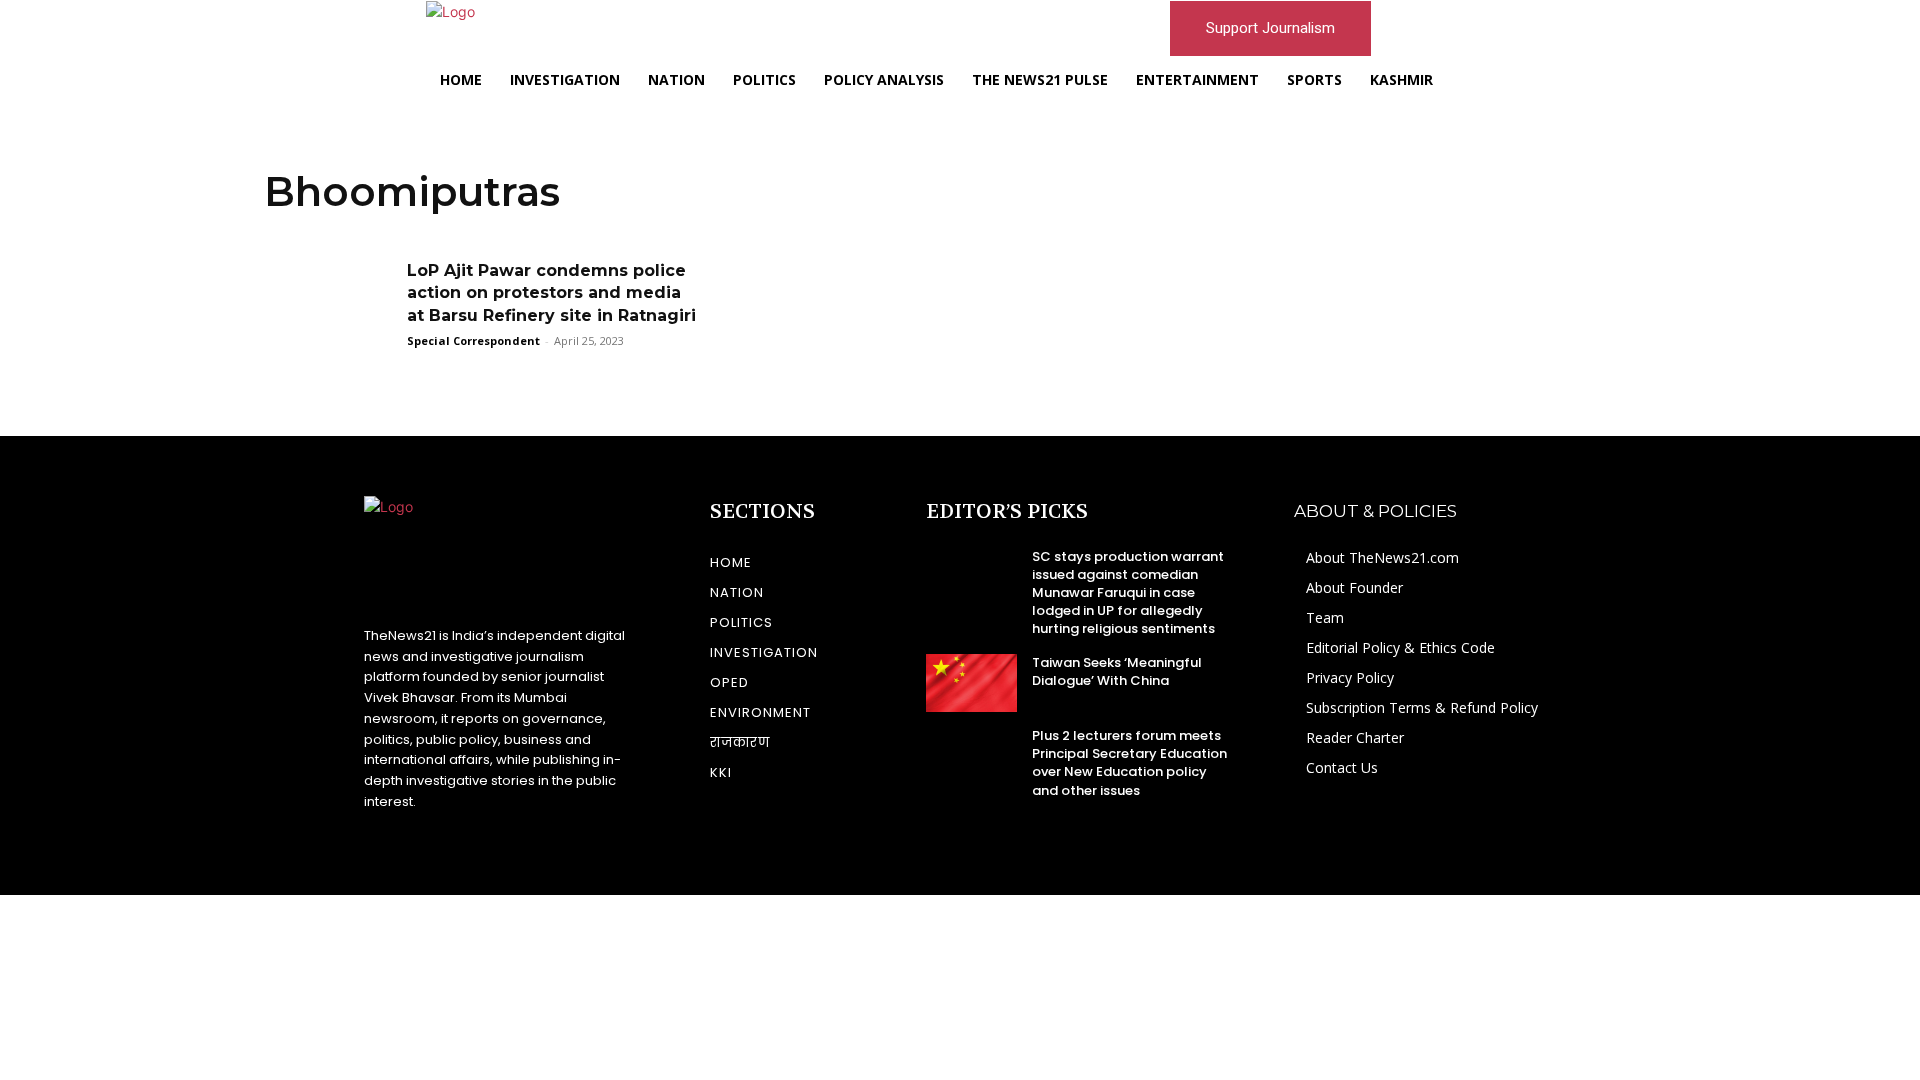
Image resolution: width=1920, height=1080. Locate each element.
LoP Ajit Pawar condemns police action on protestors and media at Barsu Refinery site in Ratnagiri (551, 293)
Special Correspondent (473, 340)
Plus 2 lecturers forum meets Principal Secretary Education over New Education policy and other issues (1129, 763)
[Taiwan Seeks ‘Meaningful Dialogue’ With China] (971, 683)
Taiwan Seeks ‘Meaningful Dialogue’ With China (1117, 671)
